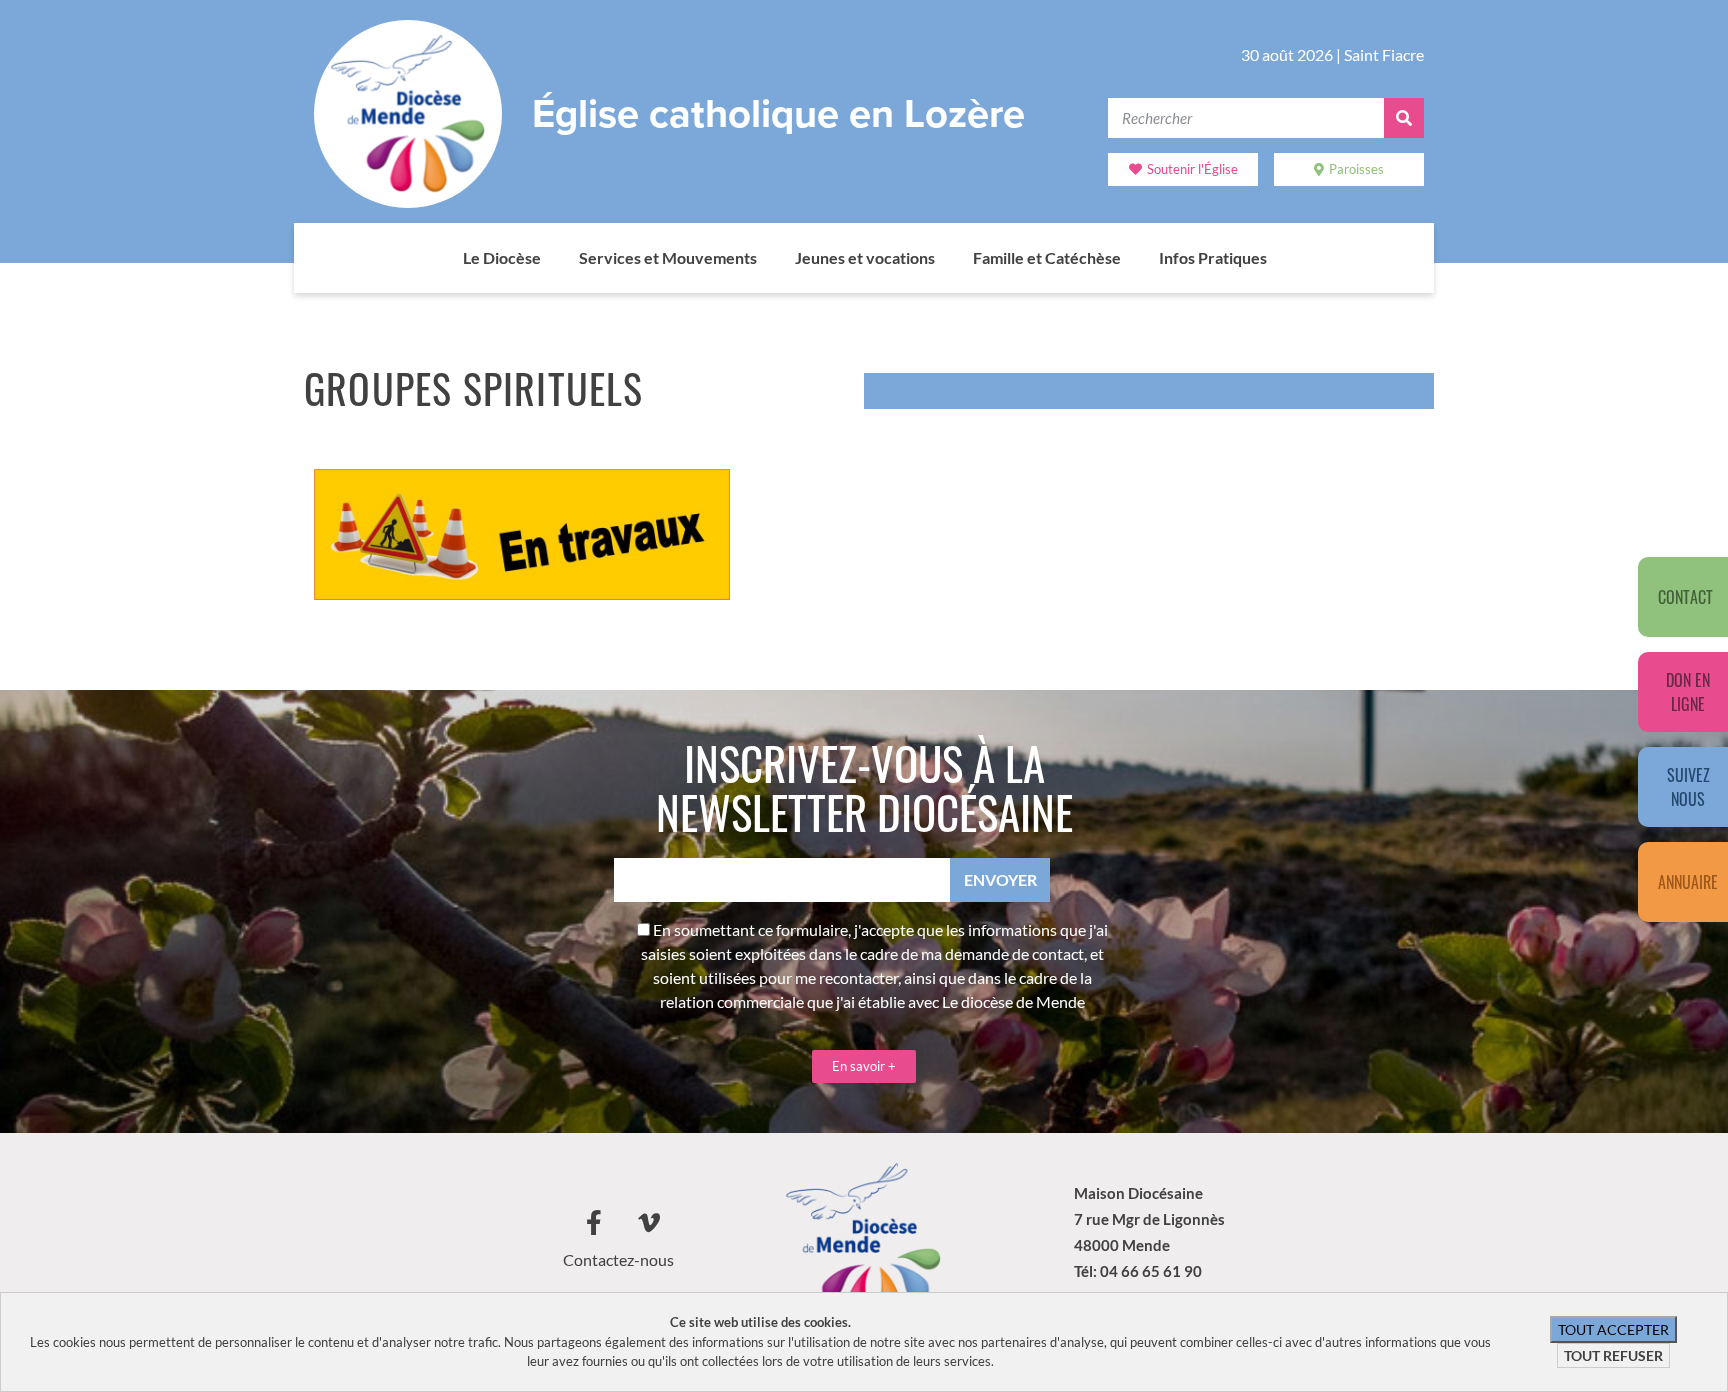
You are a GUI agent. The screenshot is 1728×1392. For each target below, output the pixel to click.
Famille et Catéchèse (1047, 257)
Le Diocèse (502, 257)
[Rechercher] (1404, 118)
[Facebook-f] (594, 1223)
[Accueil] (443, 258)
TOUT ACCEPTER (1613, 1329)
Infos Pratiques (1213, 257)
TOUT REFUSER (1613, 1355)
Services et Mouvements (668, 257)
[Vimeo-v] (649, 1223)
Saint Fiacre (1384, 54)
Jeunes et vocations (865, 257)
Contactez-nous (618, 1259)
